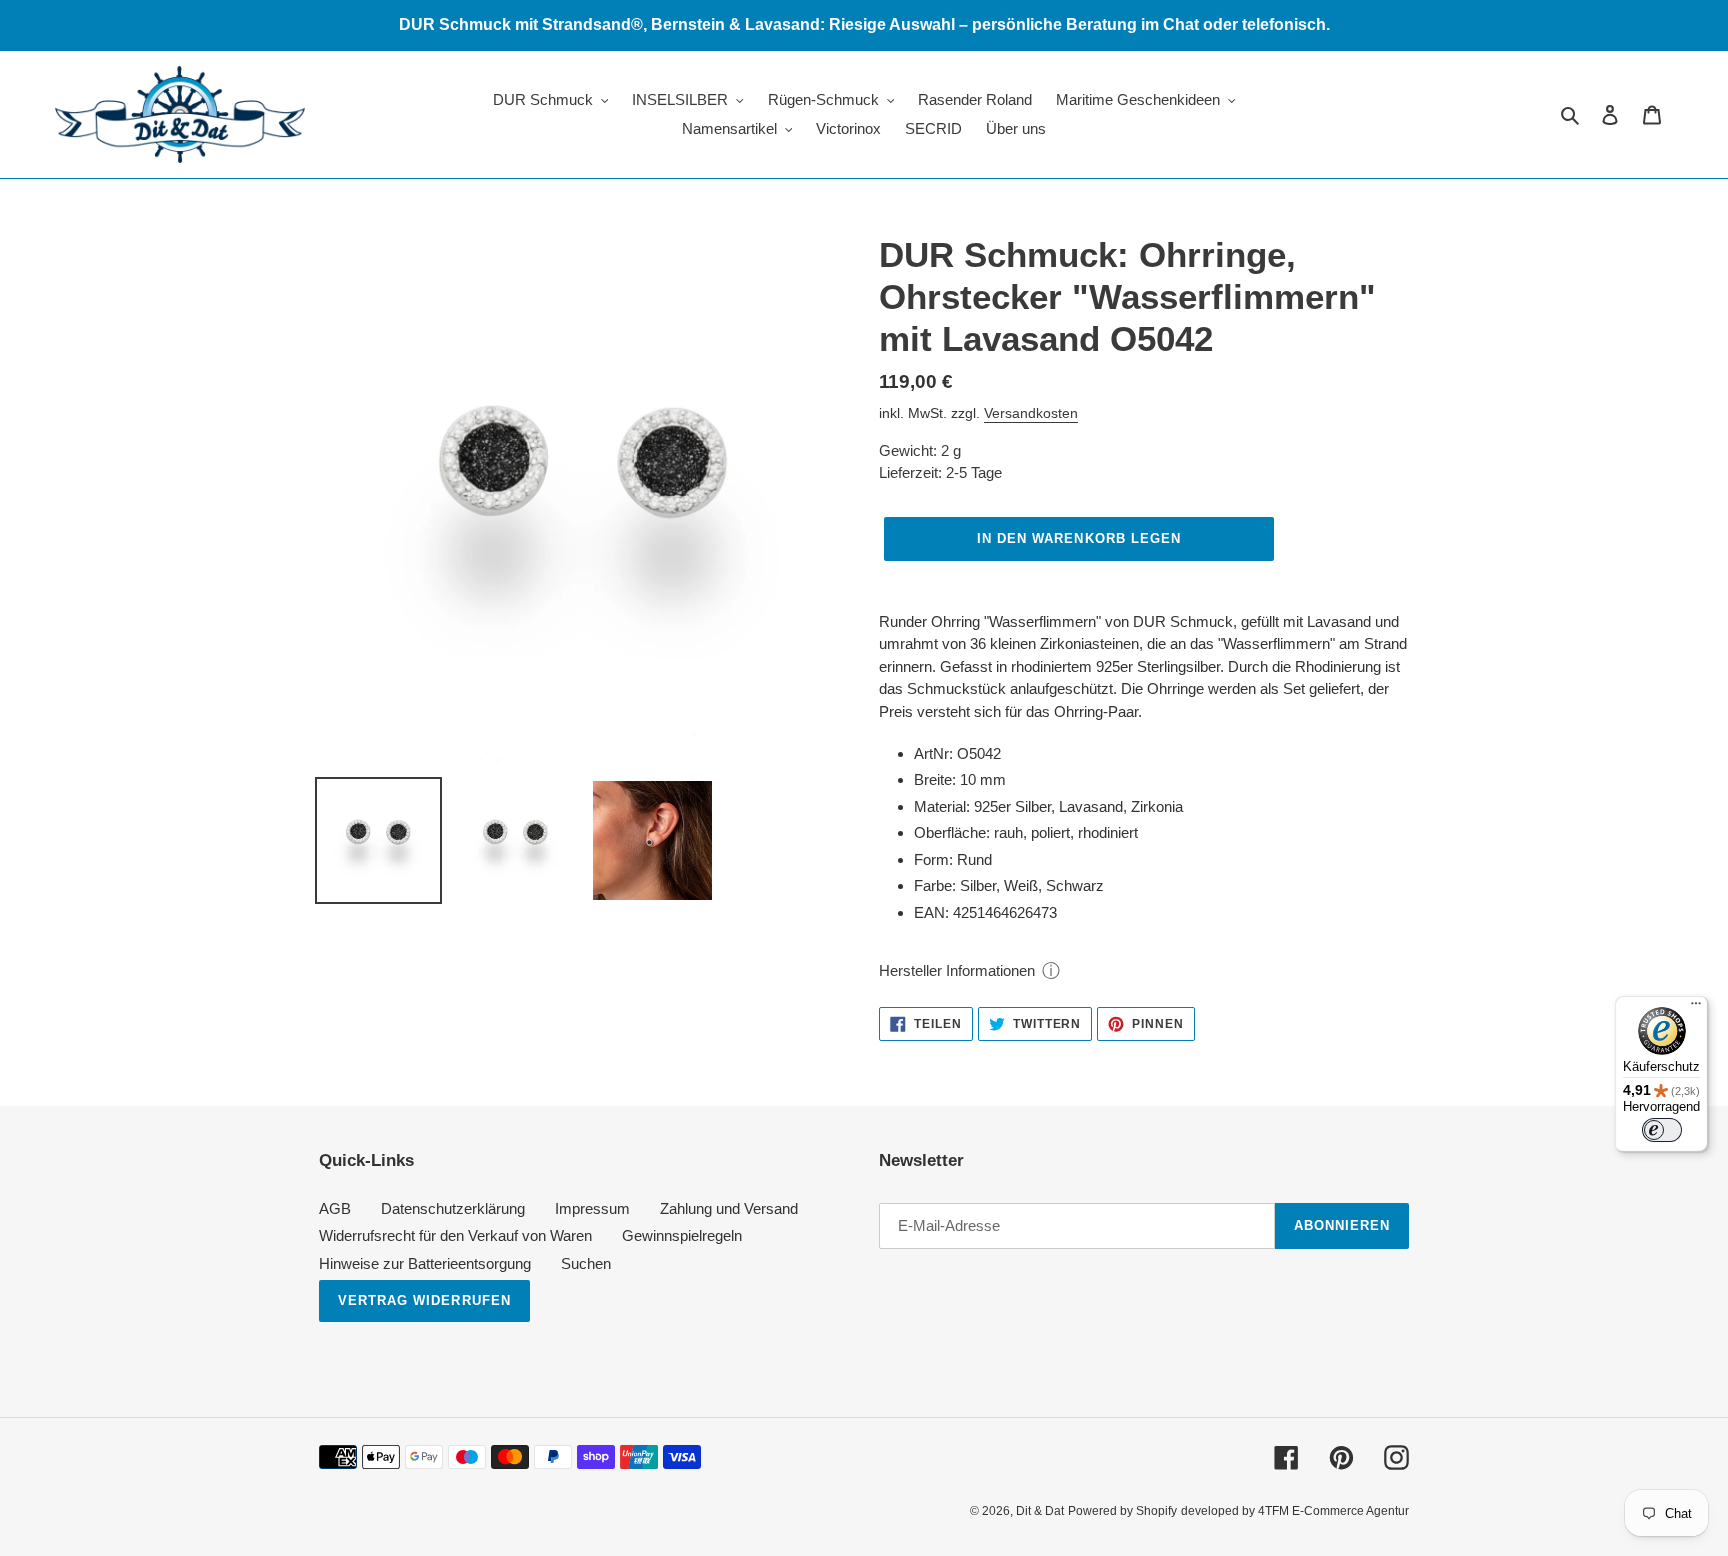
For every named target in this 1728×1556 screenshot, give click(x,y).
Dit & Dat (1040, 1511)
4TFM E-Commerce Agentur (1333, 1511)
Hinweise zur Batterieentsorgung (425, 1263)
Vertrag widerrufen (424, 1300)
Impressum (592, 1208)
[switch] (1662, 1130)
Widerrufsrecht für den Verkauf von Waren (455, 1235)
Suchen (586, 1263)
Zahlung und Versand (729, 1208)
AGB (335, 1208)
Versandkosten (1031, 413)
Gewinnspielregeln (682, 1235)
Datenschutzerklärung (453, 1208)
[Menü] (1696, 1008)
